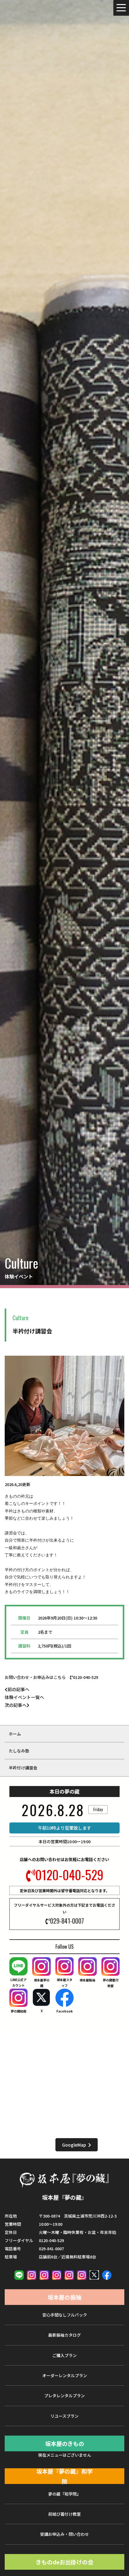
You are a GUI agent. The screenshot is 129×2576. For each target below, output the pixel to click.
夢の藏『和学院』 (64, 2494)
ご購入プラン (64, 2355)
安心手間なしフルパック (65, 2315)
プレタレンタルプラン (64, 2396)
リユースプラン (64, 2416)
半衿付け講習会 (23, 1768)
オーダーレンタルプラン (65, 2375)
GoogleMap (74, 2145)
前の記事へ (18, 1689)
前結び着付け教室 (64, 2514)
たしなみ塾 (19, 1751)
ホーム (15, 1734)
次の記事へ (16, 1705)
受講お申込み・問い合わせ (64, 2534)
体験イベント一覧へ (24, 1697)
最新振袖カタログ (64, 2335)
